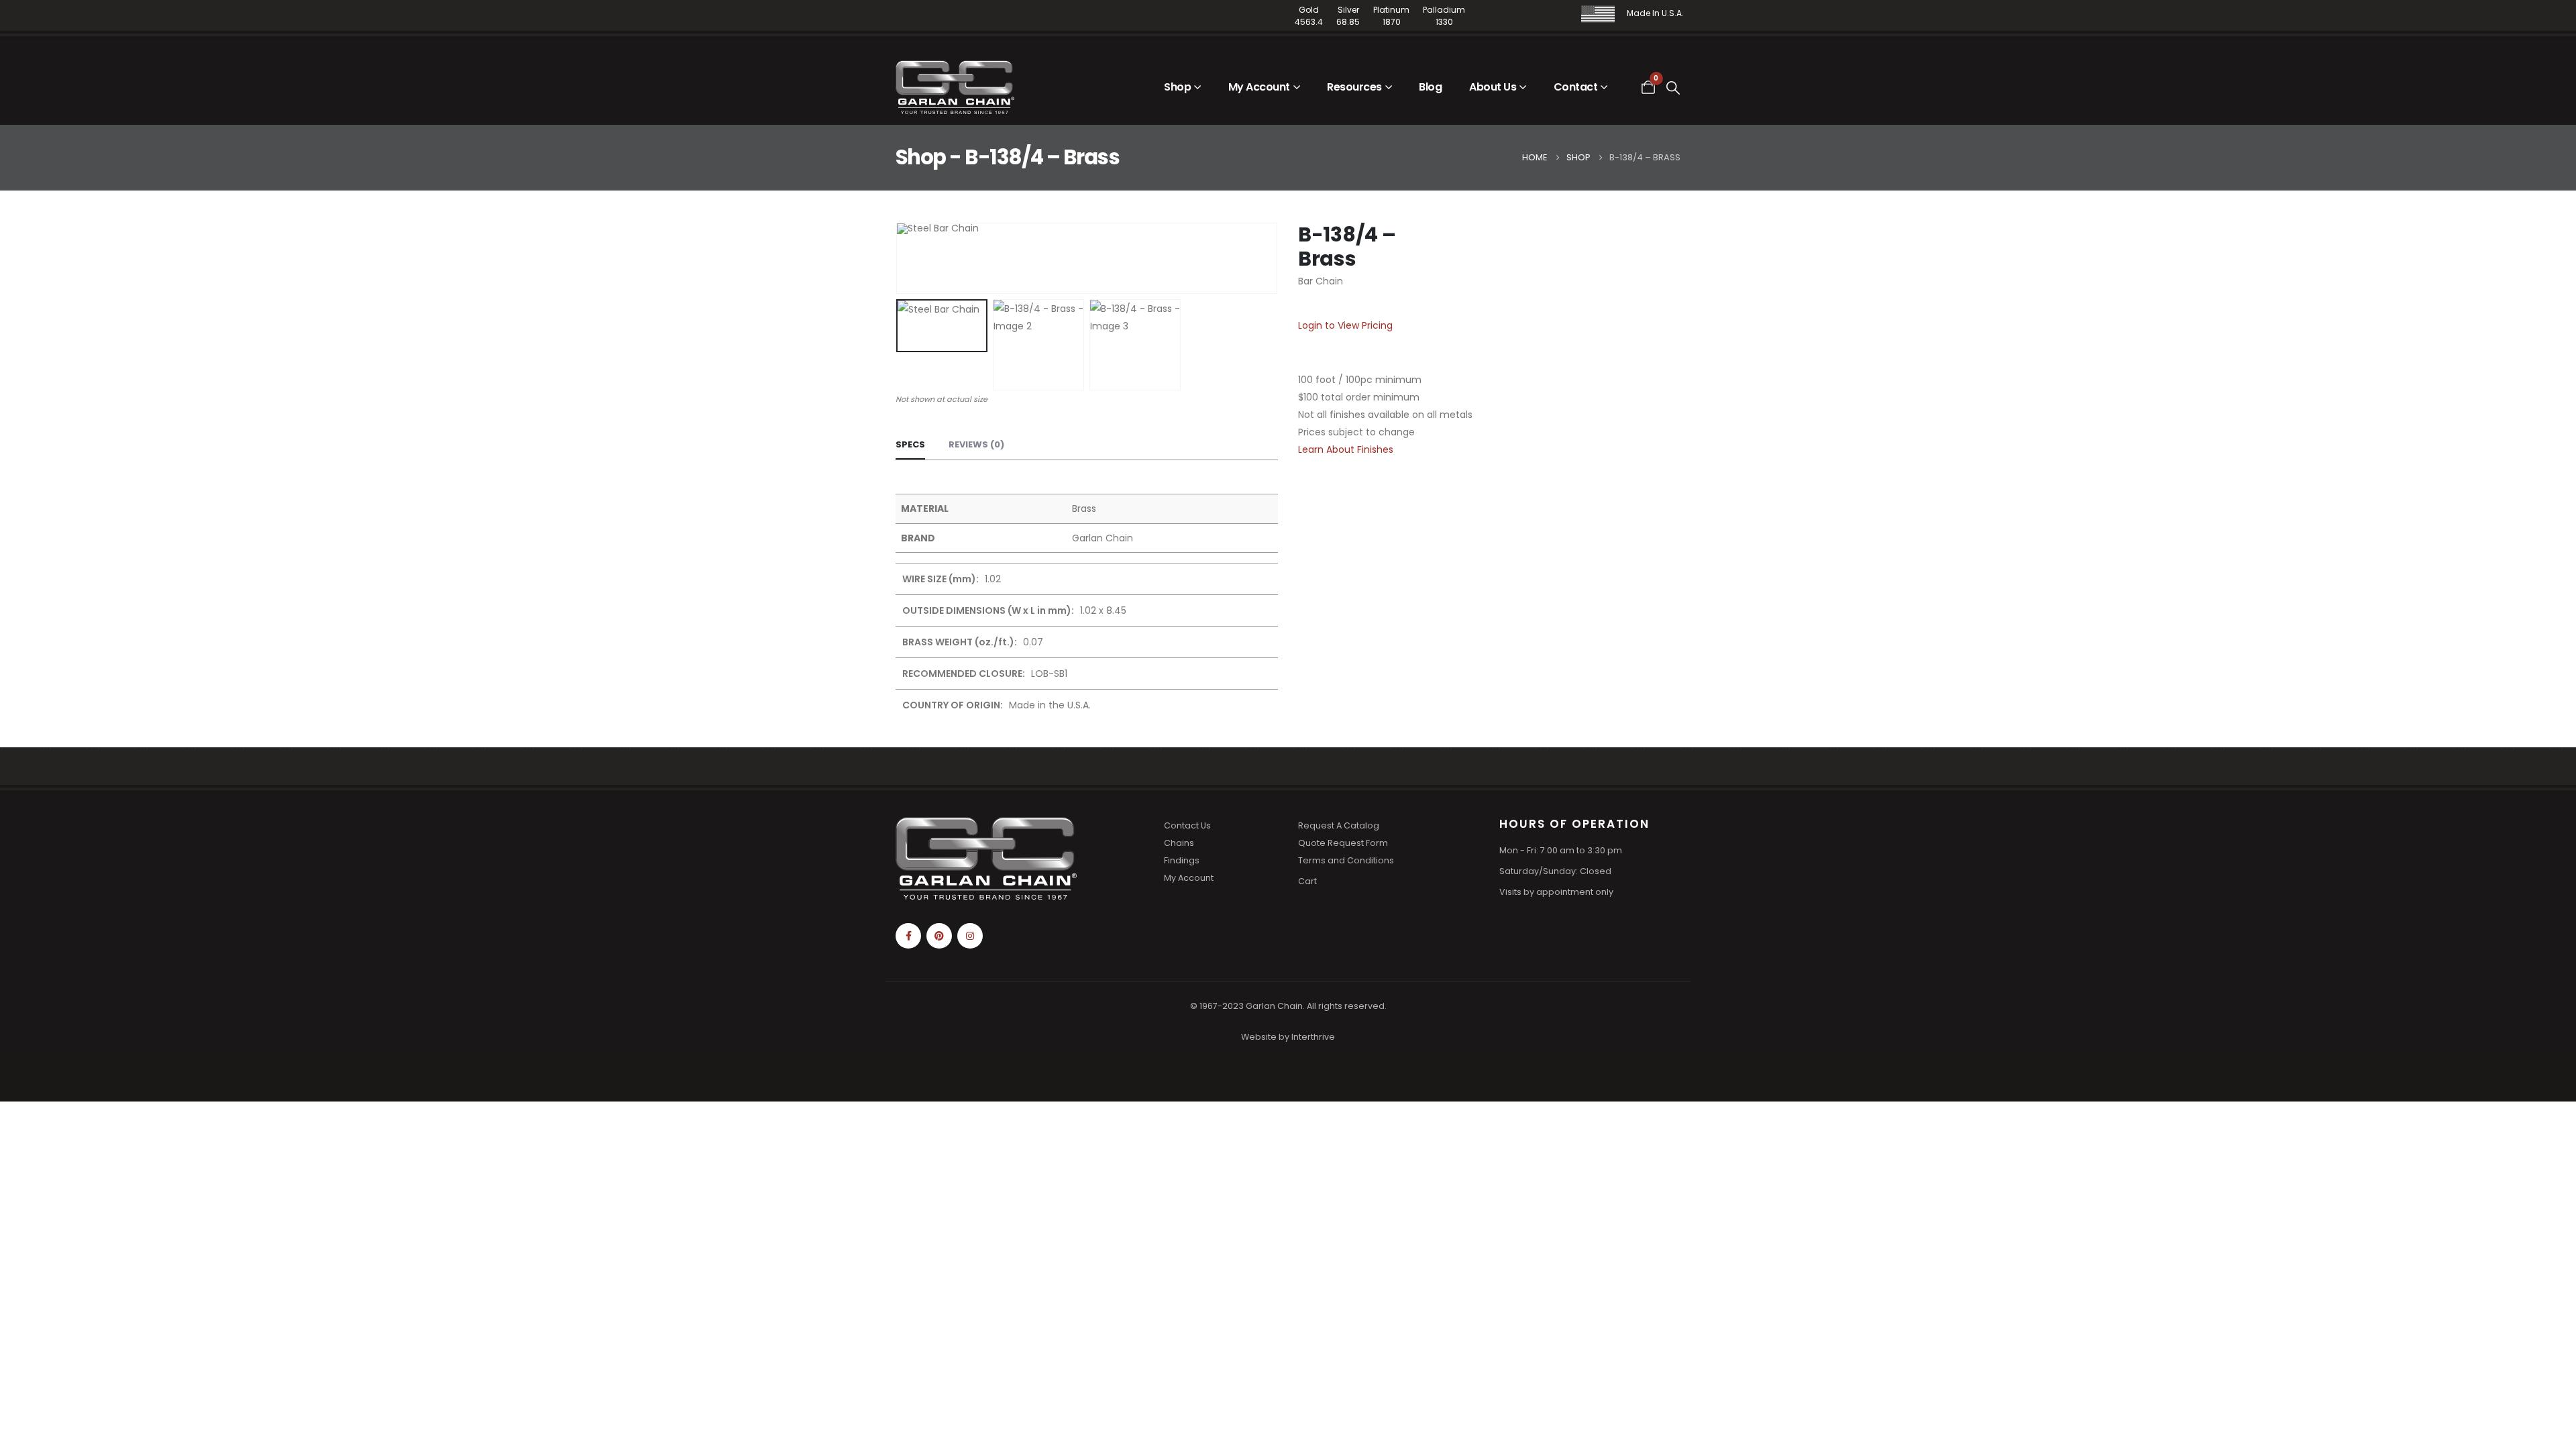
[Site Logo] (955, 87)
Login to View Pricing (1345, 325)
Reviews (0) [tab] (976, 444)
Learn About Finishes (1346, 449)
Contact (1576, 87)
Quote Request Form (1343, 843)
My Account (1259, 87)
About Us (1493, 87)
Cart (1307, 881)
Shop (1177, 87)
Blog (1430, 87)
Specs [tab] (910, 444)
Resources (1354, 87)
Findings (1182, 860)
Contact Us (1187, 825)
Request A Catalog (1339, 825)
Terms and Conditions (1346, 860)
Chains (1179, 843)
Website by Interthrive (1288, 1037)
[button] (1674, 88)
